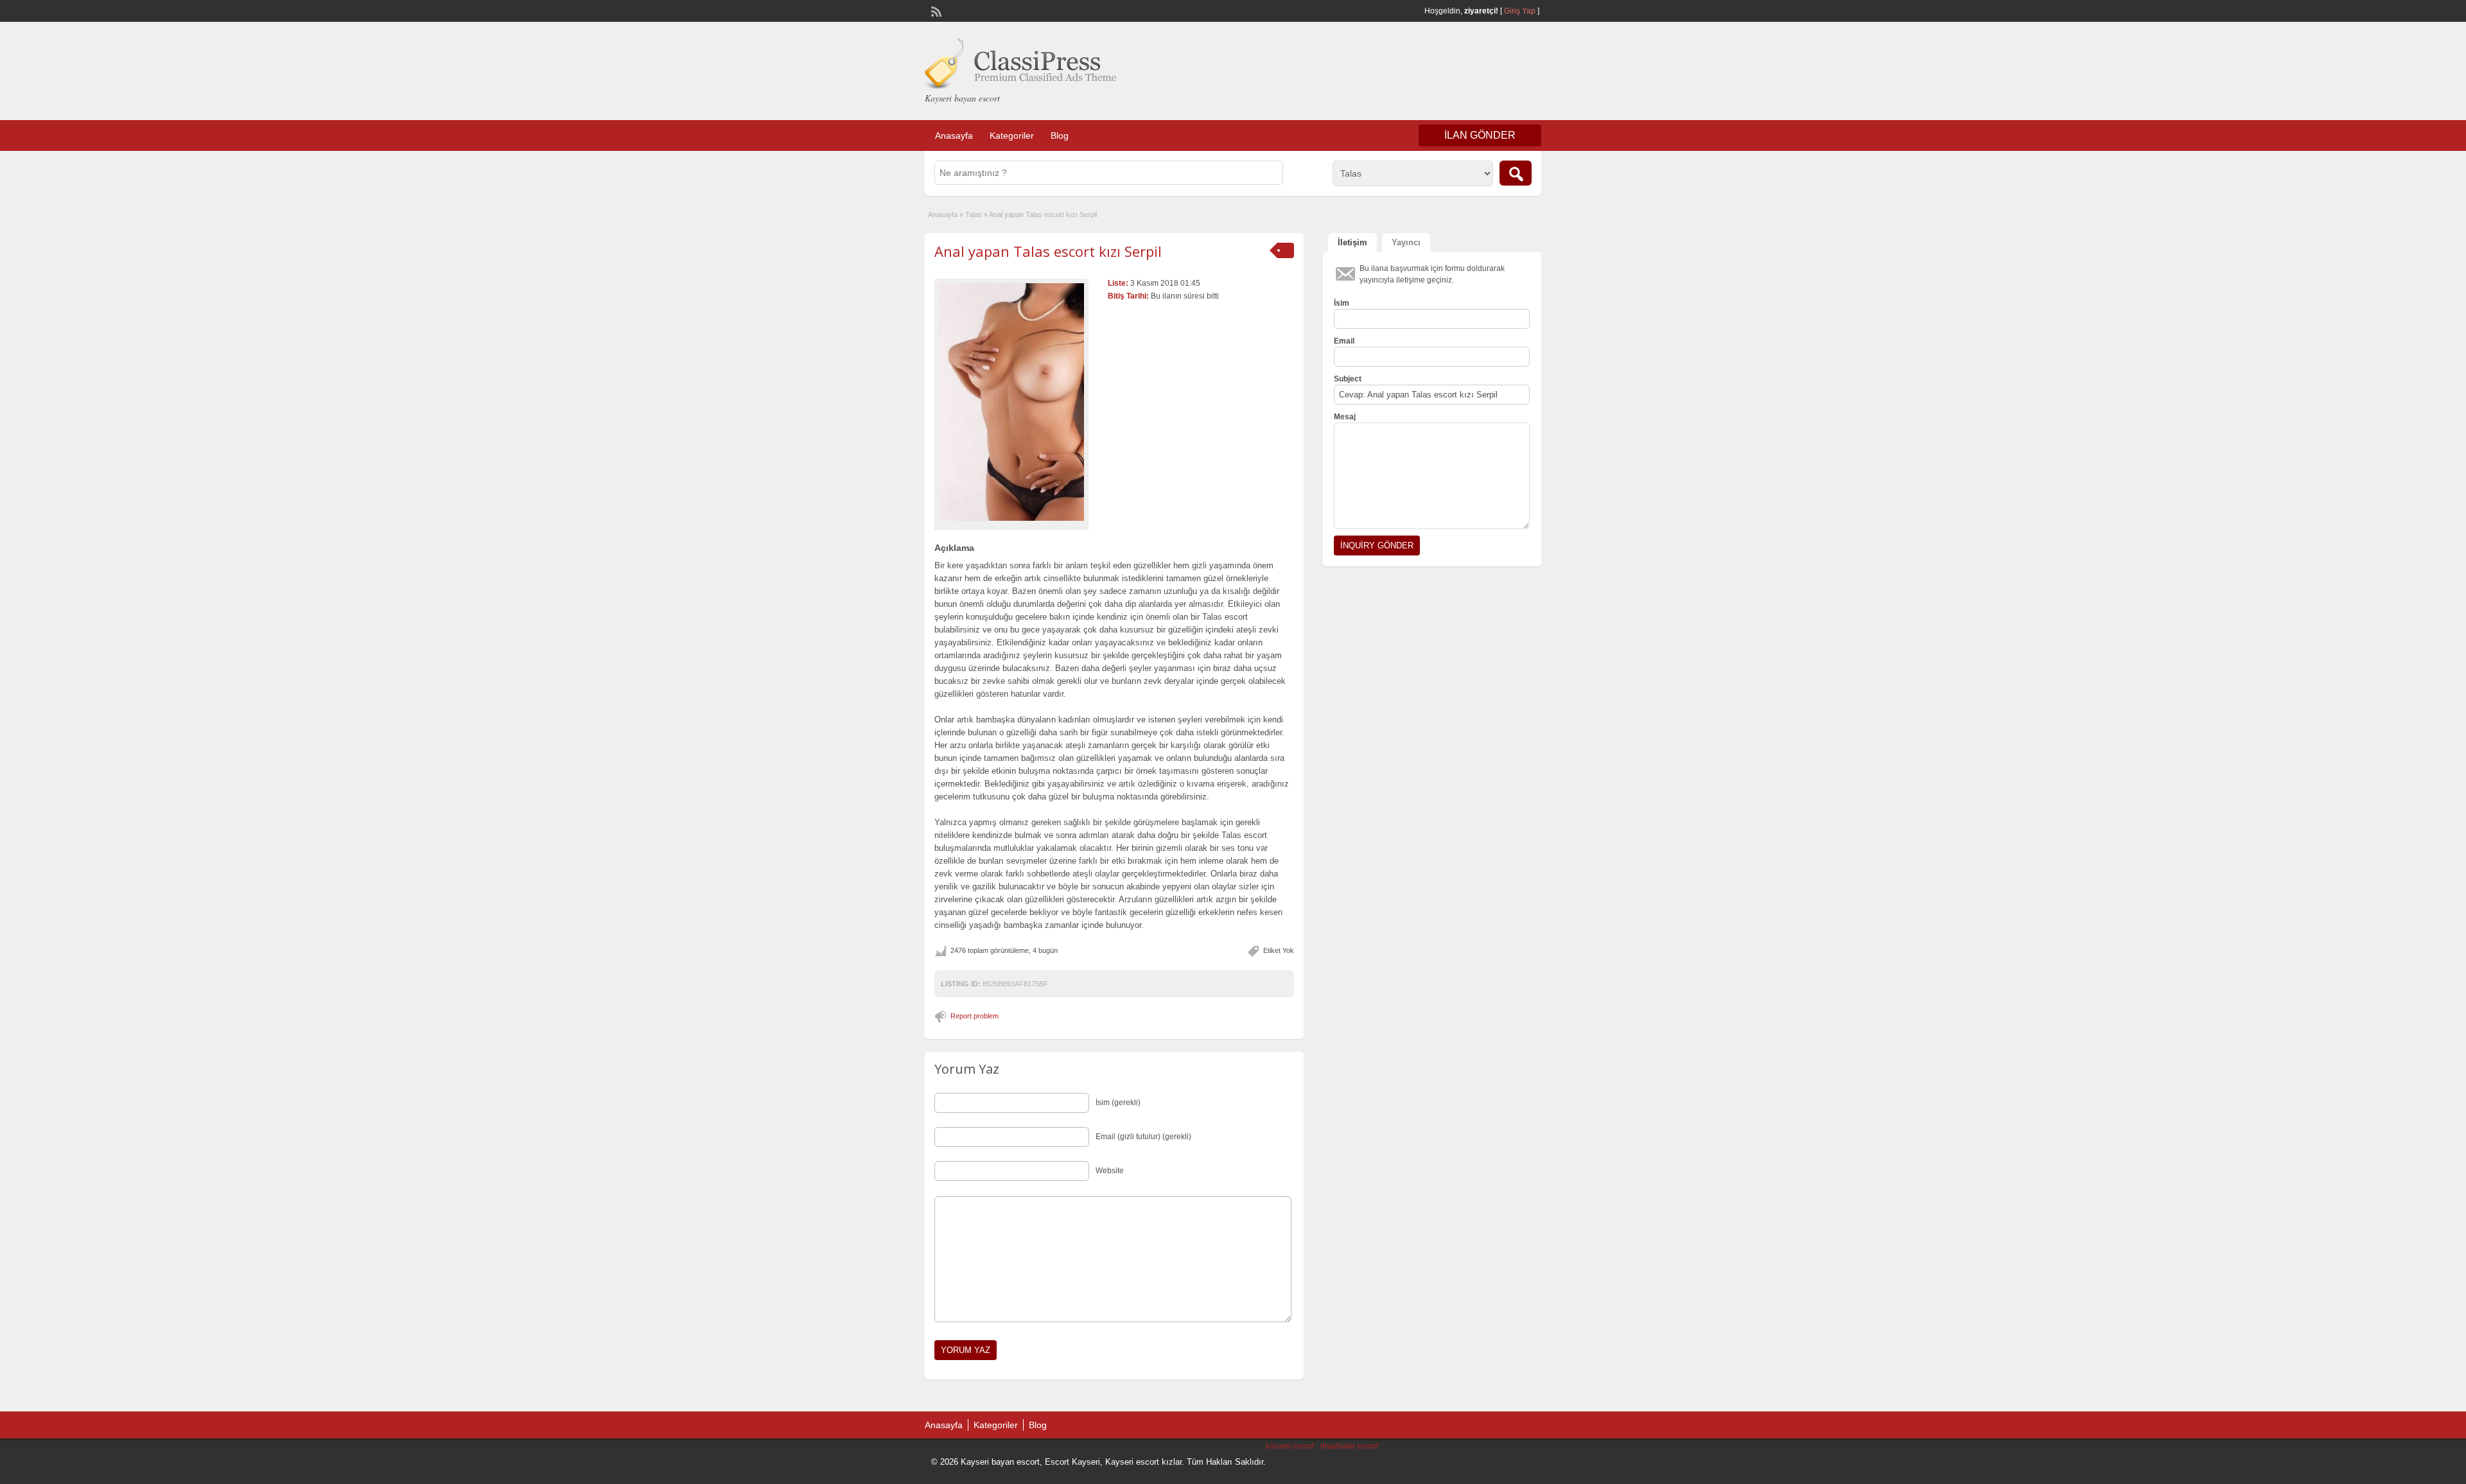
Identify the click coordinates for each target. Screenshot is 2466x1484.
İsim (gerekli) (1118, 1103)
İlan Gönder (1480, 135)
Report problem (975, 1016)
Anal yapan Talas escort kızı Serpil (1048, 251)
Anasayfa (954, 135)
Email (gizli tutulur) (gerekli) (1143, 1137)
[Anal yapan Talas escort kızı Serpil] (1011, 402)
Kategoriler (1012, 135)
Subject (1348, 379)
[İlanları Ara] (1516, 173)
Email (1344, 341)
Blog (1060, 135)
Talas (974, 214)
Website (1110, 1171)
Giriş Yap (1520, 11)
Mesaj (1345, 417)
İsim (1342, 303)
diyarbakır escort (1349, 1446)
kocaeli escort (1290, 1446)
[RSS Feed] (935, 10)
